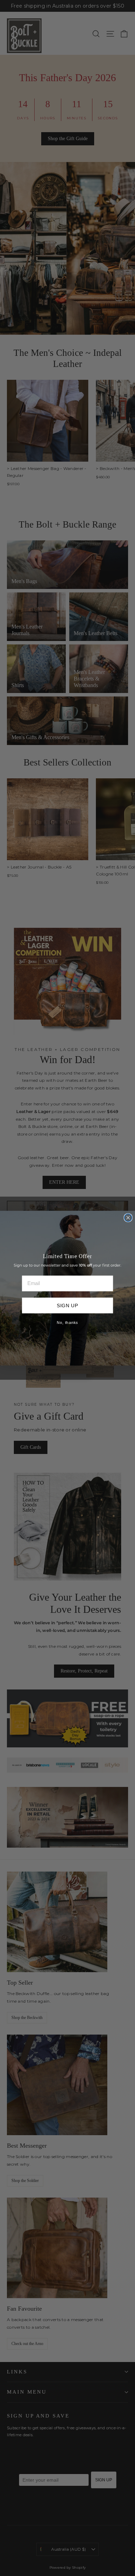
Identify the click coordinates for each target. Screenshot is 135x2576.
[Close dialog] (128, 1217)
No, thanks (67, 1323)
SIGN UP (68, 1305)
